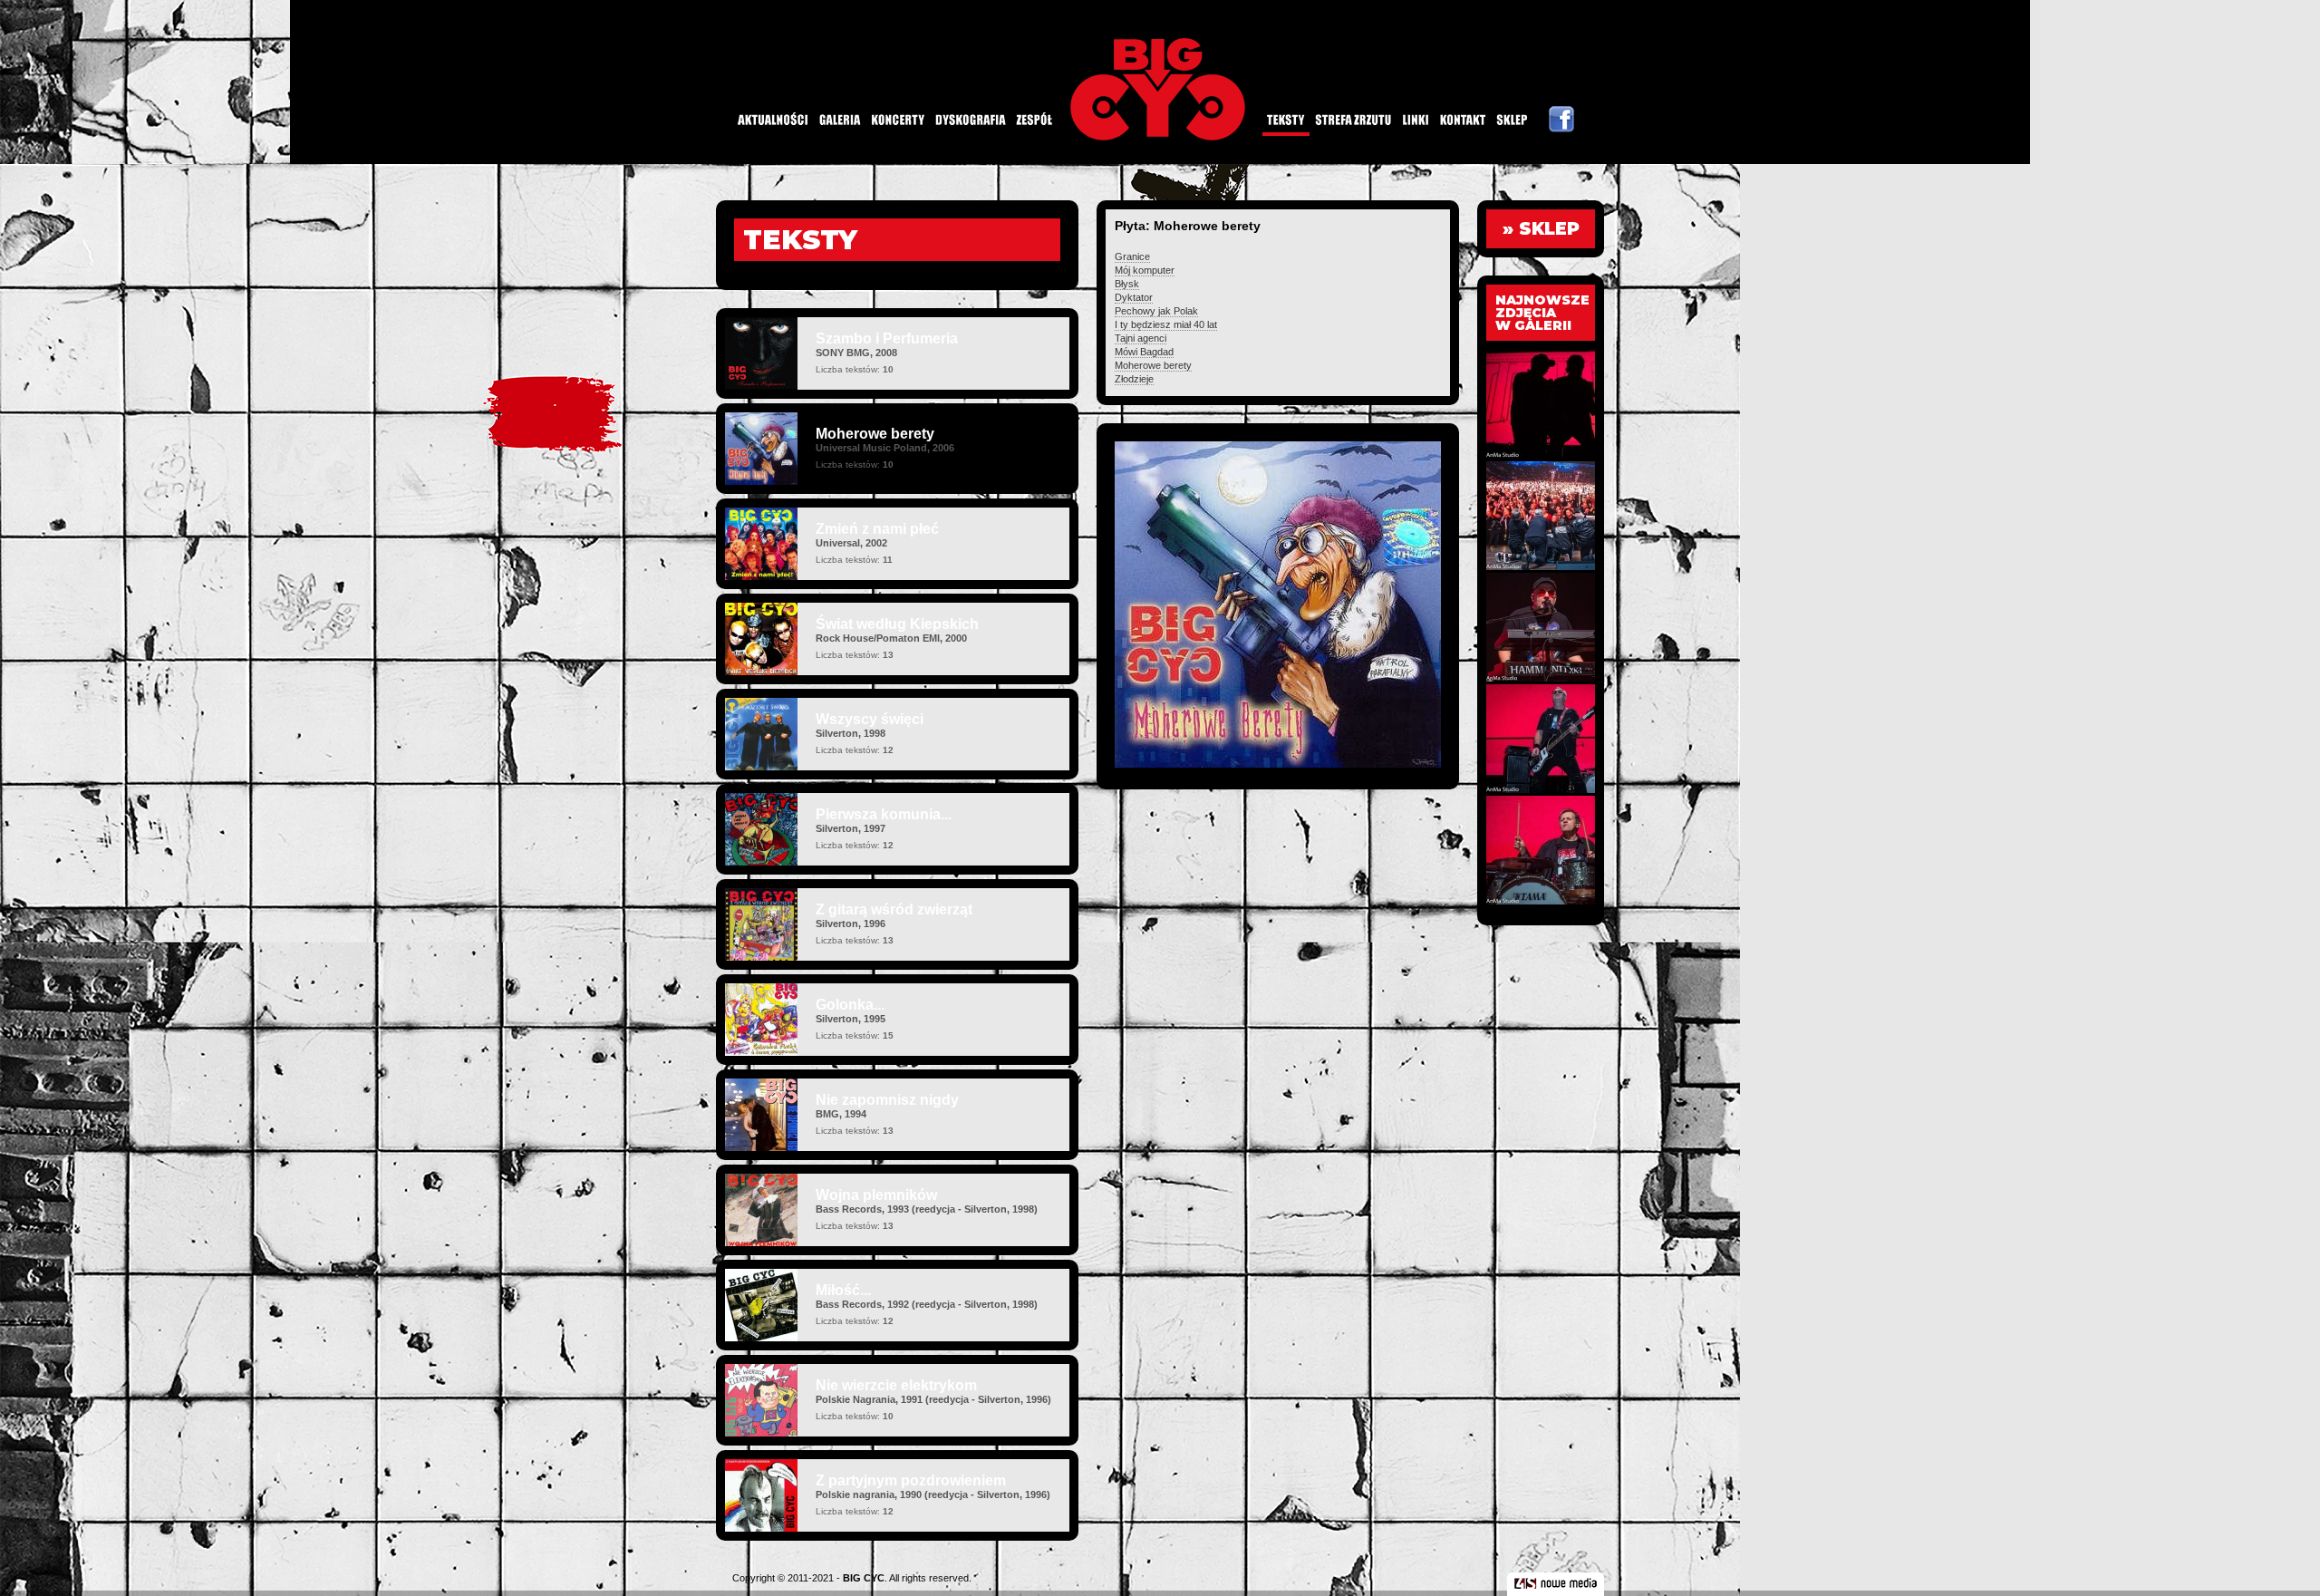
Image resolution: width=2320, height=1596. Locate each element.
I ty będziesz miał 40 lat (1166, 324)
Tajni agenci (1141, 338)
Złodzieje (1134, 379)
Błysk (1127, 284)
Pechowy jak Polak (1156, 311)
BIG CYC (864, 1578)
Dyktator (1134, 297)
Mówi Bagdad (1144, 352)
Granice (1132, 256)
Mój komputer (1145, 270)
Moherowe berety (1153, 365)
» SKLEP (1541, 229)
